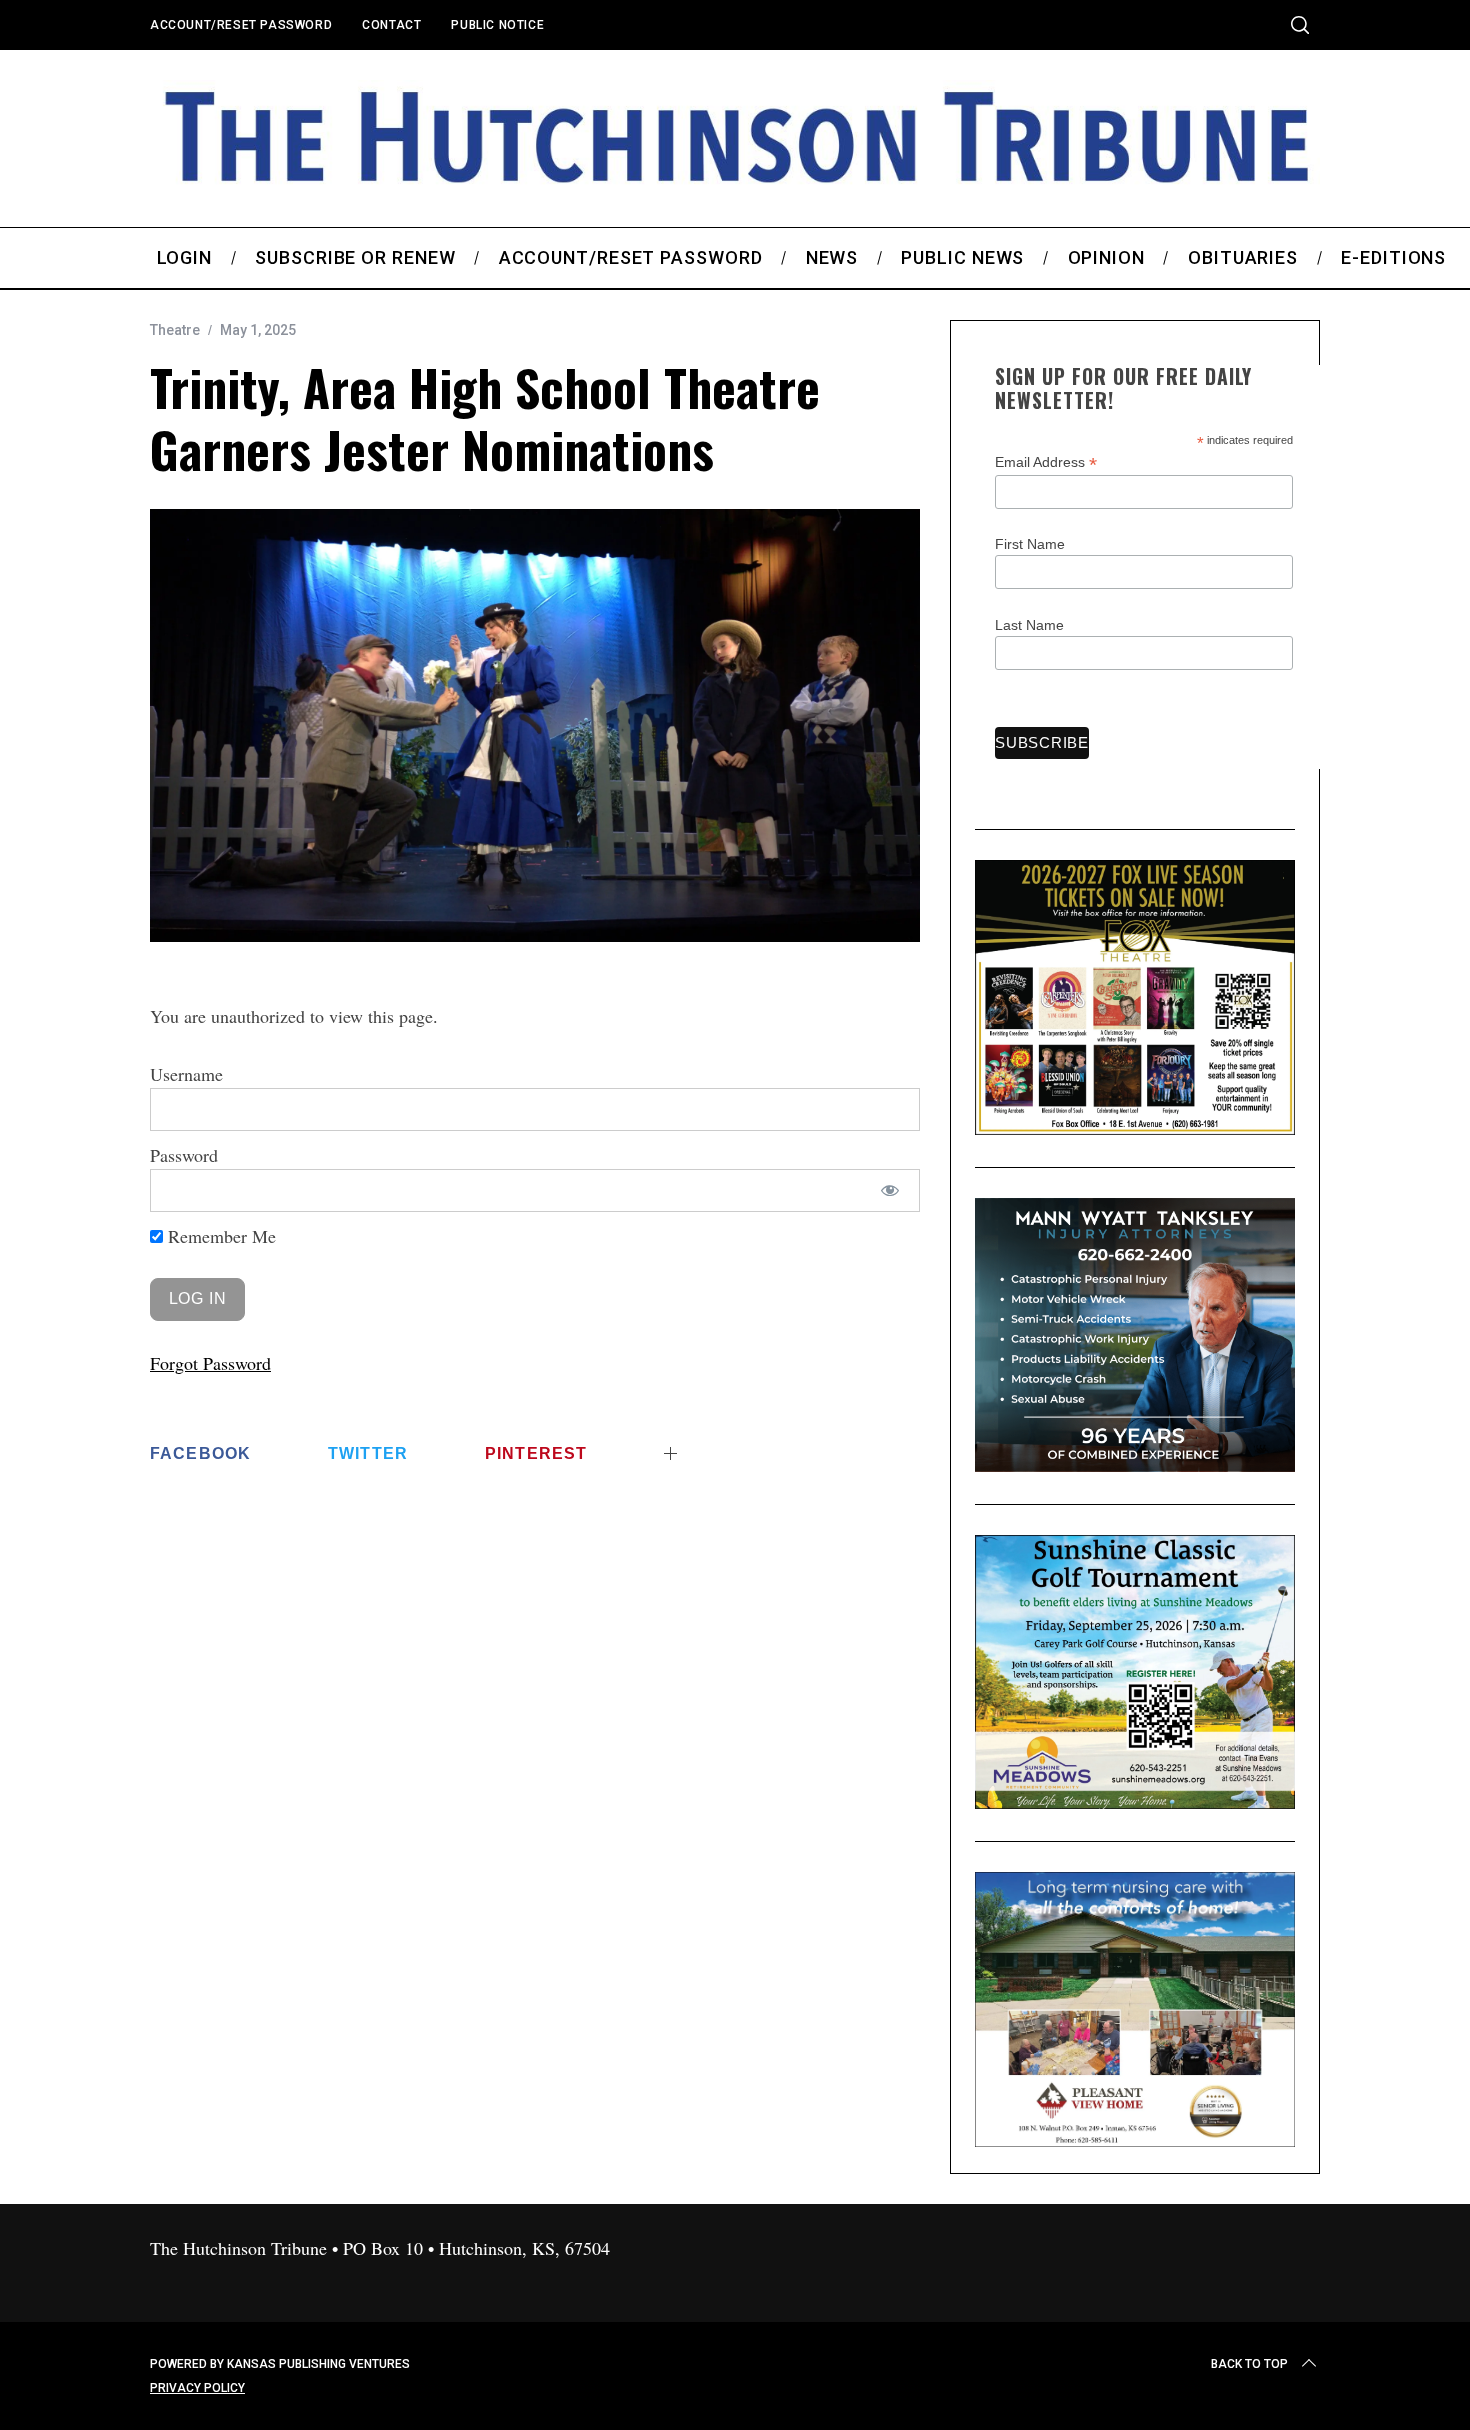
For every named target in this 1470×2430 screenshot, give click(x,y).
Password (184, 1155)
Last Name (1029, 625)
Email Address (1046, 462)
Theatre (175, 330)
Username (186, 1074)
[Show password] (890, 1190)
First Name (1030, 544)
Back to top (1249, 2364)
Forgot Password (210, 1363)
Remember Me (219, 1236)
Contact (391, 25)
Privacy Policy (197, 2388)
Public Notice (497, 25)
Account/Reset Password (241, 25)
